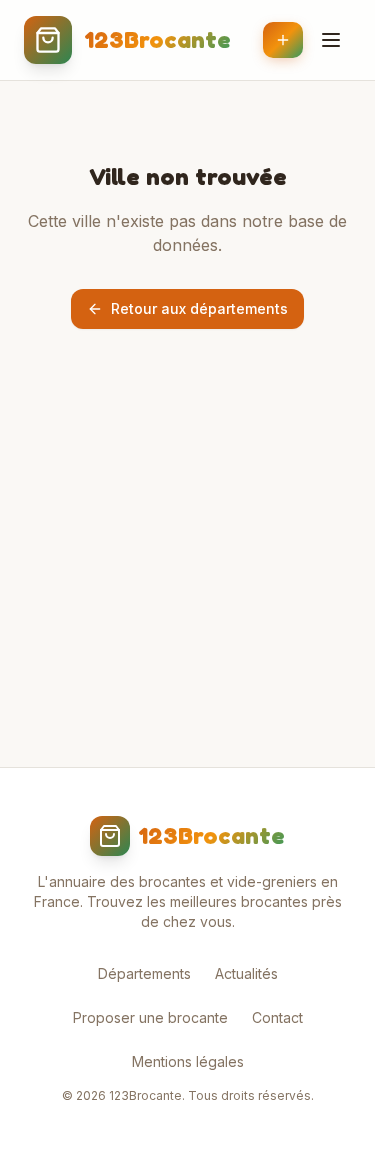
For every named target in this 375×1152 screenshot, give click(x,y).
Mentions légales (188, 1061)
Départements (144, 973)
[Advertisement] (187, 588)
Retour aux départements (199, 308)
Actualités (246, 973)
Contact (277, 1017)
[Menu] (331, 40)
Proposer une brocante (150, 1017)
